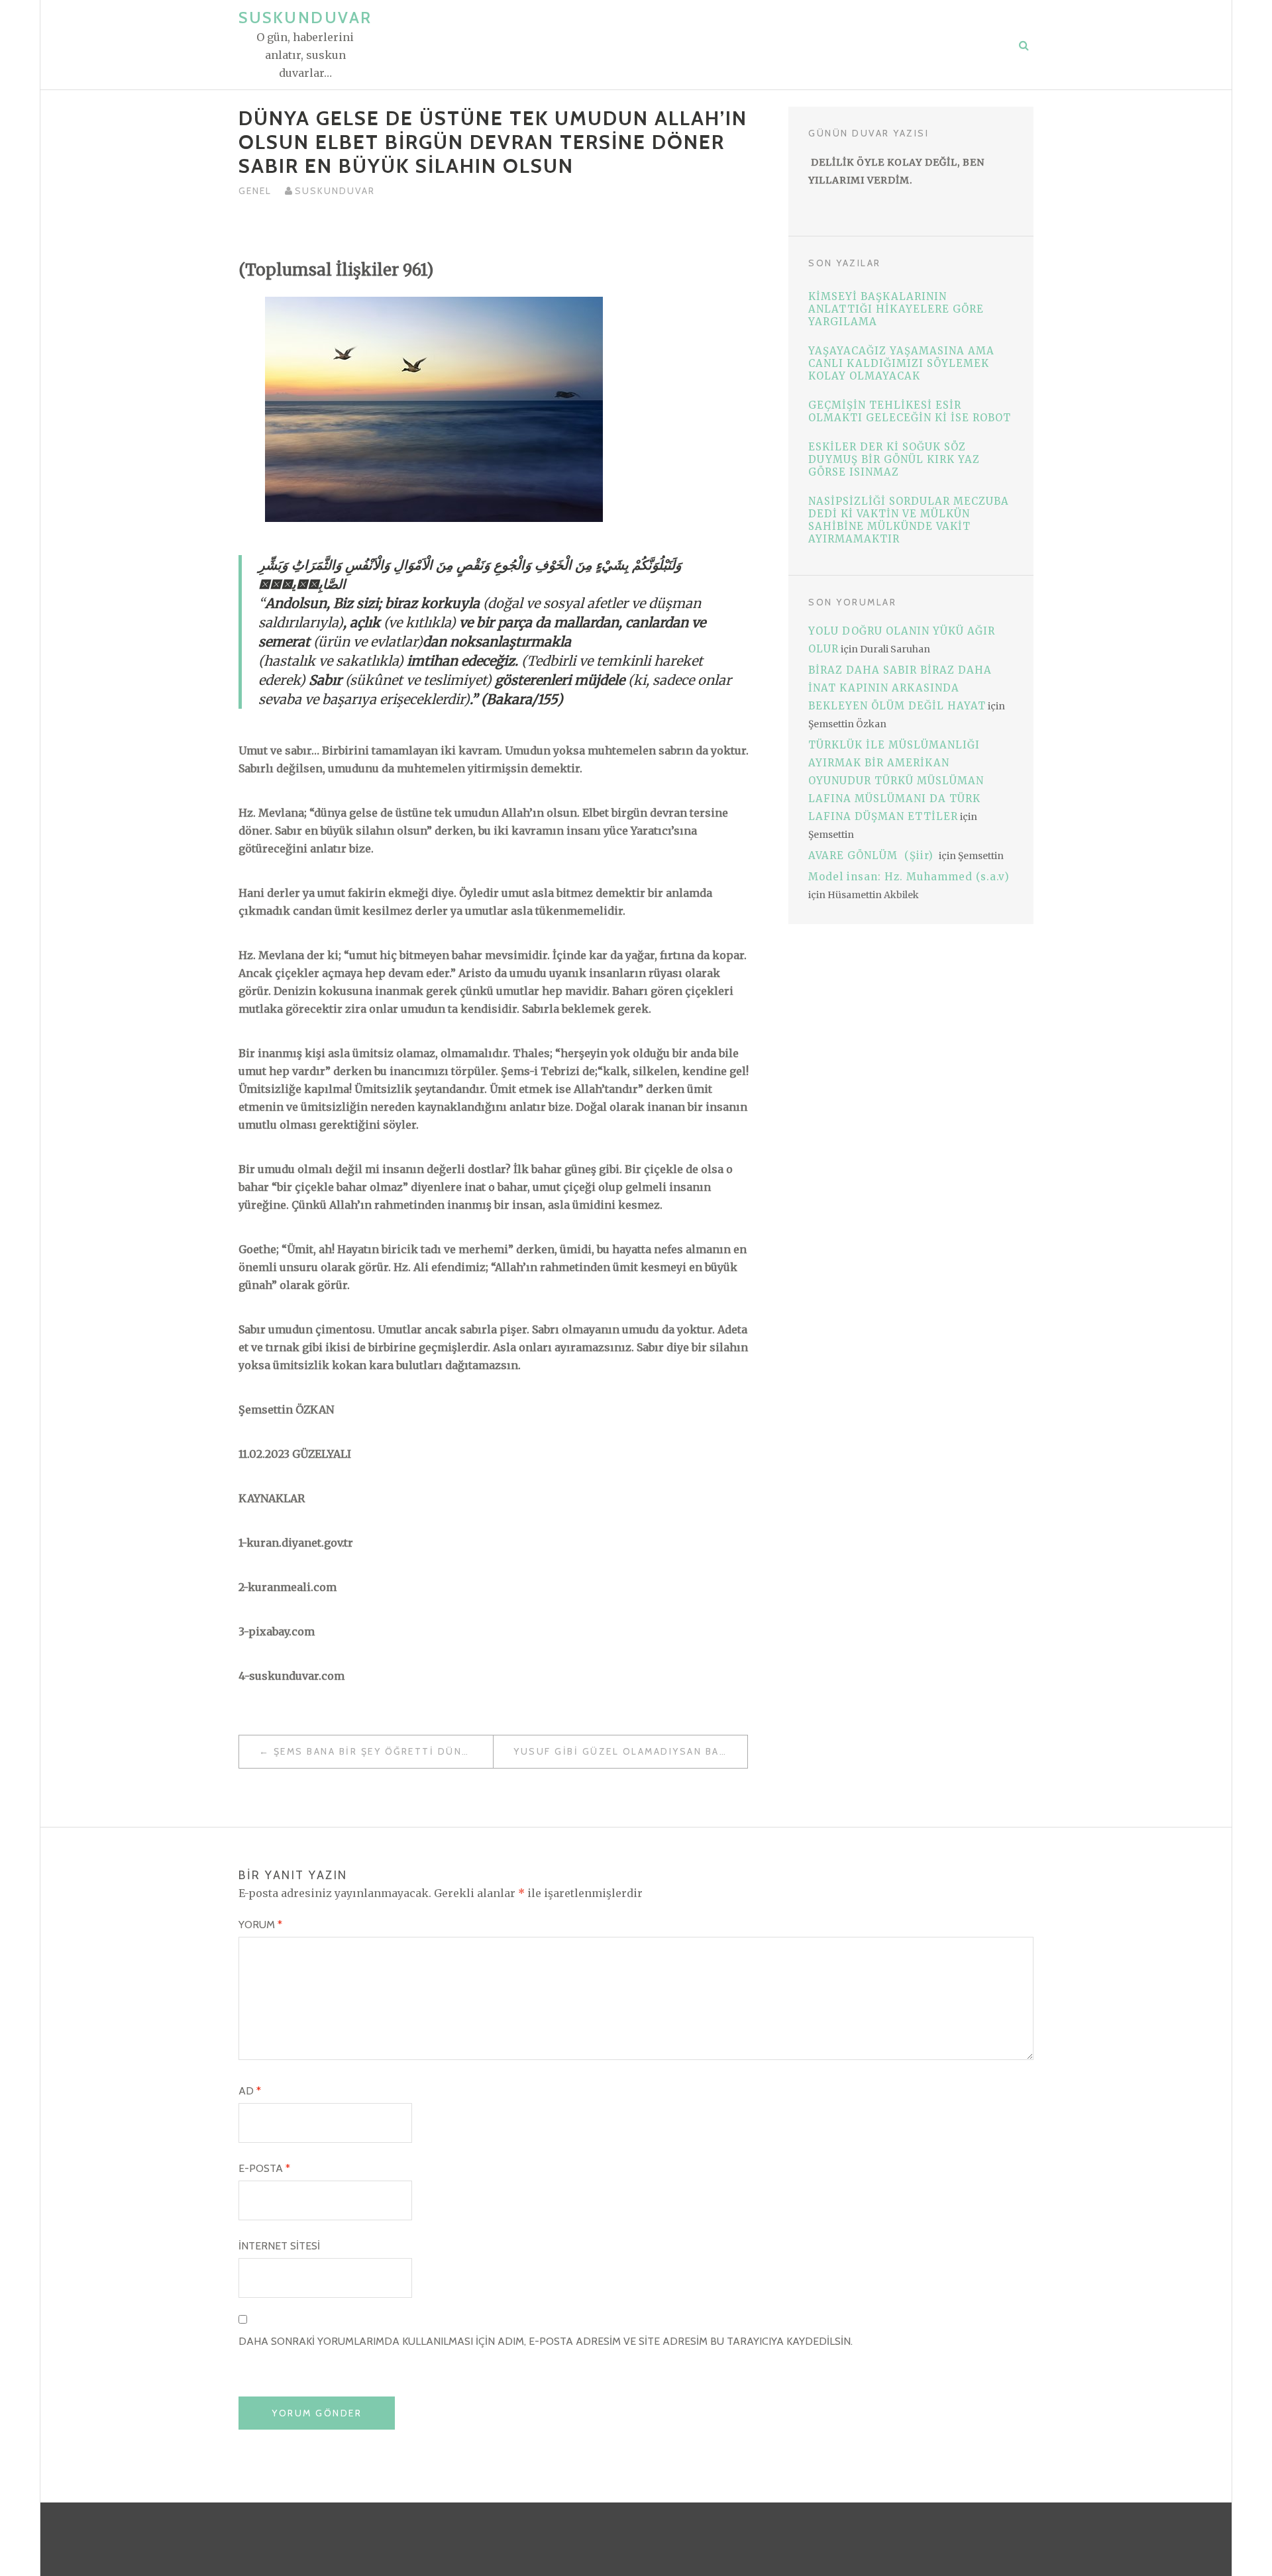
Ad (250, 2091)
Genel (255, 191)
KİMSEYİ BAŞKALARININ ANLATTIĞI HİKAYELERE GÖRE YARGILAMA (896, 309)
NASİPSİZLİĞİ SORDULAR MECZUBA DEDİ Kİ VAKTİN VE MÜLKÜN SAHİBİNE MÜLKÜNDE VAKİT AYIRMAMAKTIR (909, 520)
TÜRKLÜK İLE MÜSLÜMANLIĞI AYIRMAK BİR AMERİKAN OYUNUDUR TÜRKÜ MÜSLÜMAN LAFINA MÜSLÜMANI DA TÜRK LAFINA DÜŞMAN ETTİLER (896, 781)
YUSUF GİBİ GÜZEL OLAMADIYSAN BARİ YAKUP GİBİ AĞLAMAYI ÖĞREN (630, 1751)
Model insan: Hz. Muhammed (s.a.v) (909, 877)
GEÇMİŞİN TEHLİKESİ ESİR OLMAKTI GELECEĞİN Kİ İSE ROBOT (910, 411)
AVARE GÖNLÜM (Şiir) (873, 855)
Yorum (260, 1925)
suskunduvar (335, 191)
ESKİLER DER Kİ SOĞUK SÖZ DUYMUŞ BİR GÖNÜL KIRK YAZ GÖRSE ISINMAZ (894, 459)
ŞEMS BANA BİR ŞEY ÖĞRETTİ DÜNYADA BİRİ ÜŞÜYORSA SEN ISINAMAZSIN (383, 1751)
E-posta (264, 2168)
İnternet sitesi (279, 2246)
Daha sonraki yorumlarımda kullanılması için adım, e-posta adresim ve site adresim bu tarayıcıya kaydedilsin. (546, 2341)
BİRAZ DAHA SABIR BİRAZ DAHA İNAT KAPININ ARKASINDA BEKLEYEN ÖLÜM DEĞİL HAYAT (900, 688)
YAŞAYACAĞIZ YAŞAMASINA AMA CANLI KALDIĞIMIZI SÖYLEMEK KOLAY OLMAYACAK (901, 363)
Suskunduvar (305, 18)
